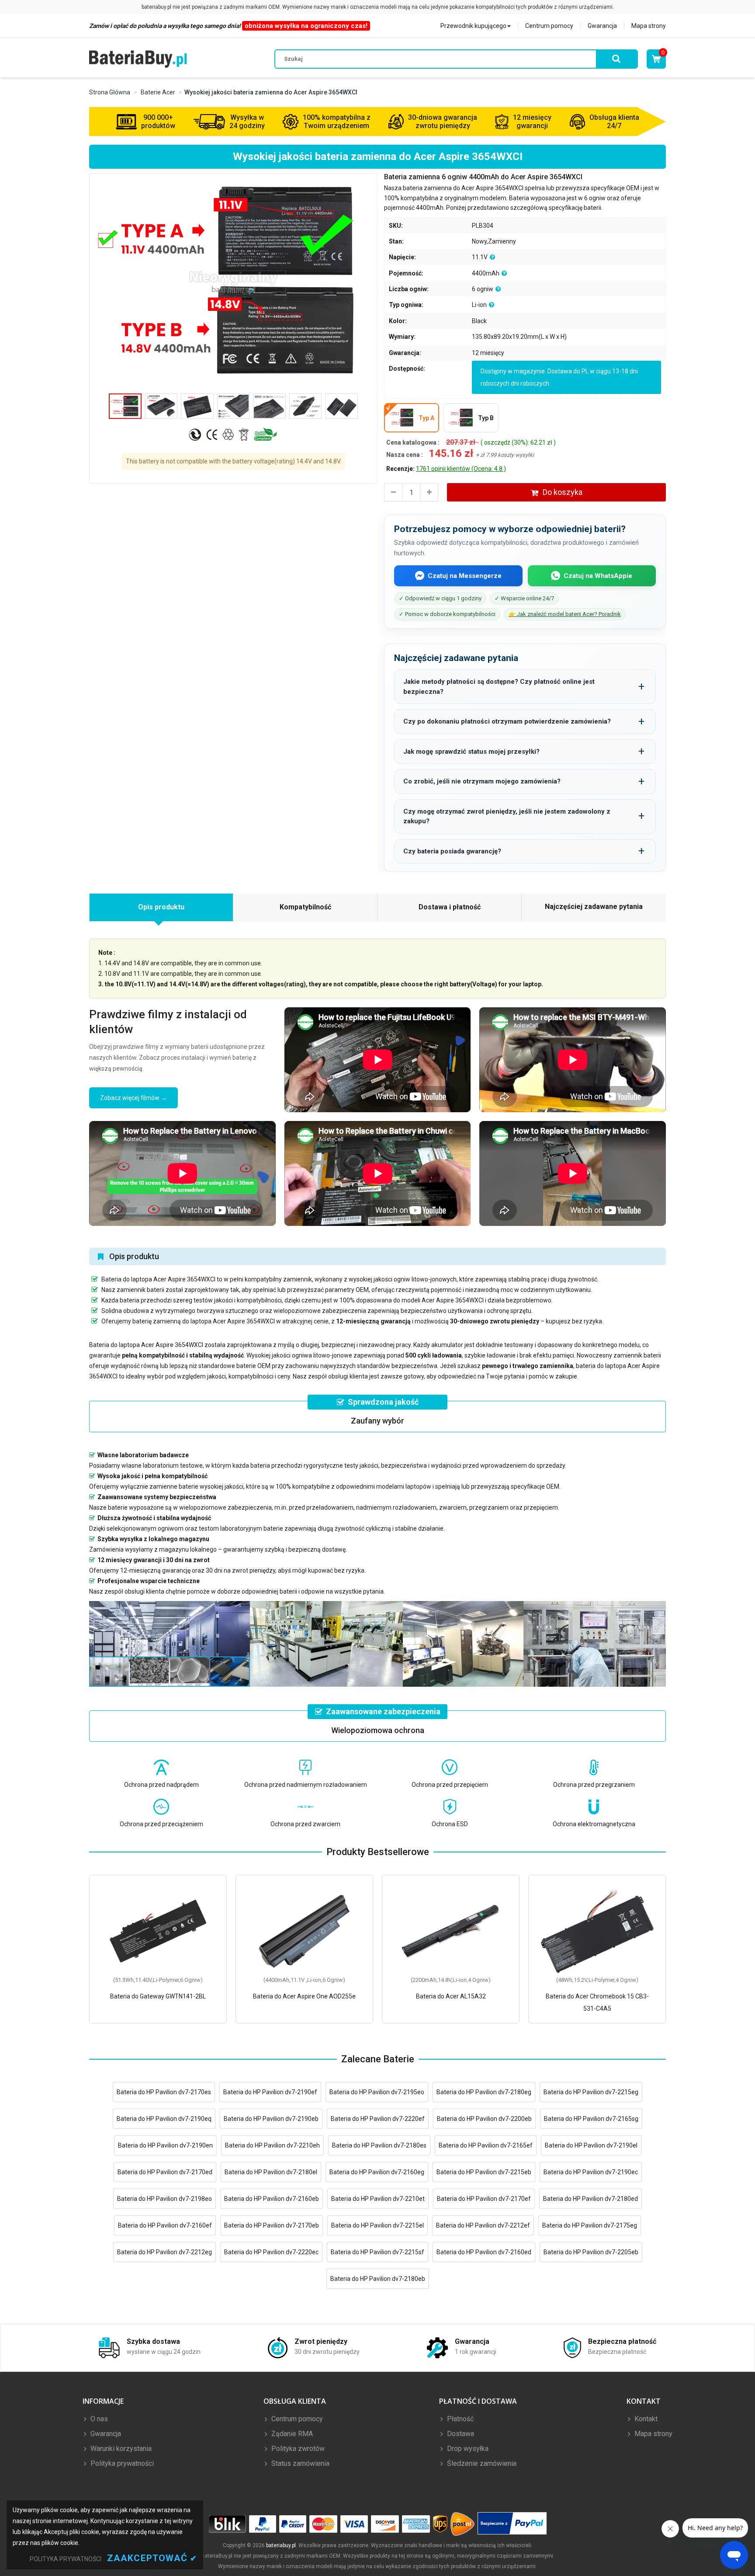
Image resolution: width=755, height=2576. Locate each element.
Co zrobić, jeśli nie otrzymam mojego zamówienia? (482, 781)
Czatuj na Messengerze (465, 576)
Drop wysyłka (467, 2449)
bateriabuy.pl (281, 2545)
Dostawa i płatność (450, 907)
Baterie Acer (158, 92)
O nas (98, 2419)
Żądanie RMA (291, 2434)
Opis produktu (161, 907)
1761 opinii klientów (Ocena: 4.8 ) (461, 469)
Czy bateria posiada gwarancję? (452, 851)
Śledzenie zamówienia (481, 2463)
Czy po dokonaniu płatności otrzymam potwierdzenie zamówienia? (507, 721)
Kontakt (645, 2419)
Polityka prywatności (121, 2463)
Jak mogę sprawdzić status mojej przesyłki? (471, 752)
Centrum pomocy (549, 26)
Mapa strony (649, 26)
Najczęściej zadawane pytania (594, 907)
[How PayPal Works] (512, 2524)
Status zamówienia (300, 2463)
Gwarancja (602, 26)
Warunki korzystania (120, 2449)
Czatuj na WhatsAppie (598, 576)
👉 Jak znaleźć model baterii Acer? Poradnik (565, 614)
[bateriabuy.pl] (138, 59)
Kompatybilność (305, 907)
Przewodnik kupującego (473, 26)
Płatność (459, 2419)
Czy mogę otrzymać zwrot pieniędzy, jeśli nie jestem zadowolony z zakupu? (507, 816)
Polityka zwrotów (297, 2449)
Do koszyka (563, 492)
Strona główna (110, 92)
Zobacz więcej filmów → (133, 1098)
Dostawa (460, 2434)
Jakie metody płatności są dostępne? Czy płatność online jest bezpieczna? (499, 687)
